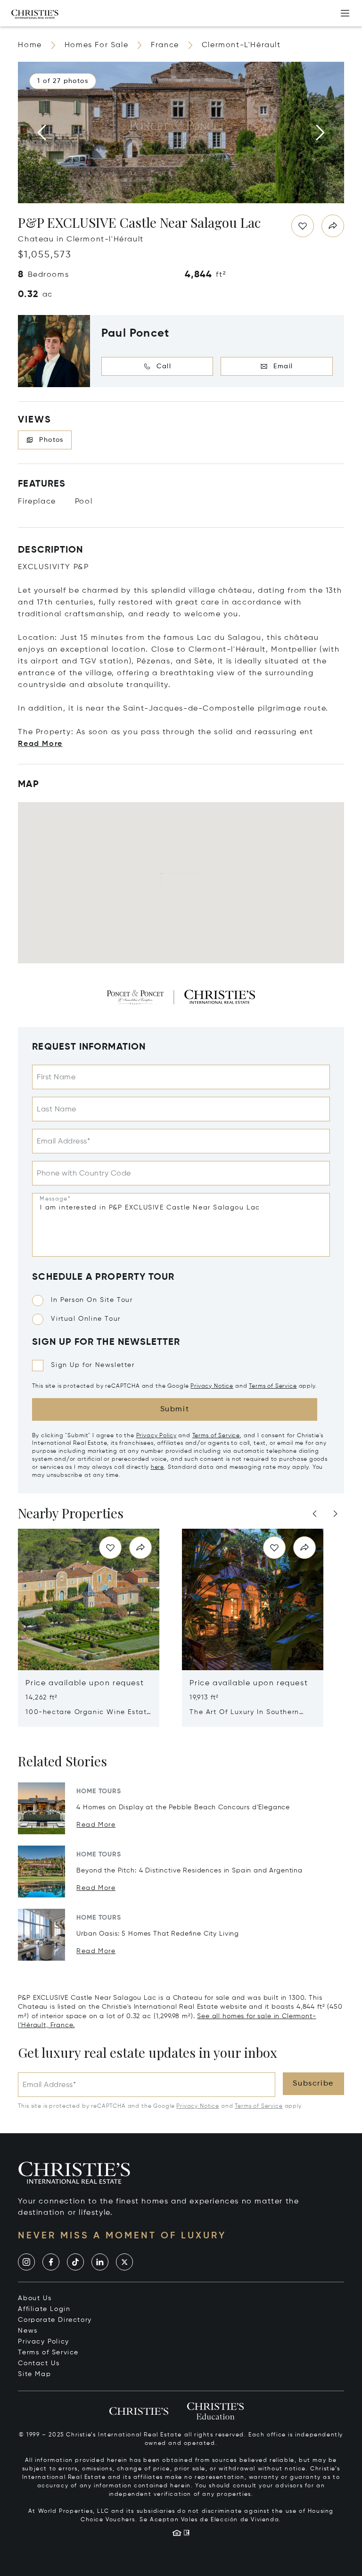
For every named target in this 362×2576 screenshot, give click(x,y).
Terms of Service (273, 1386)
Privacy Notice (212, 1386)
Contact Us (39, 2363)
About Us (35, 2298)
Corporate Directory (55, 2320)
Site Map (34, 2374)
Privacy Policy (156, 1436)
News (28, 2331)
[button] (63, 81)
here (157, 1467)
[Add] (345, 13)
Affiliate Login (44, 2309)
